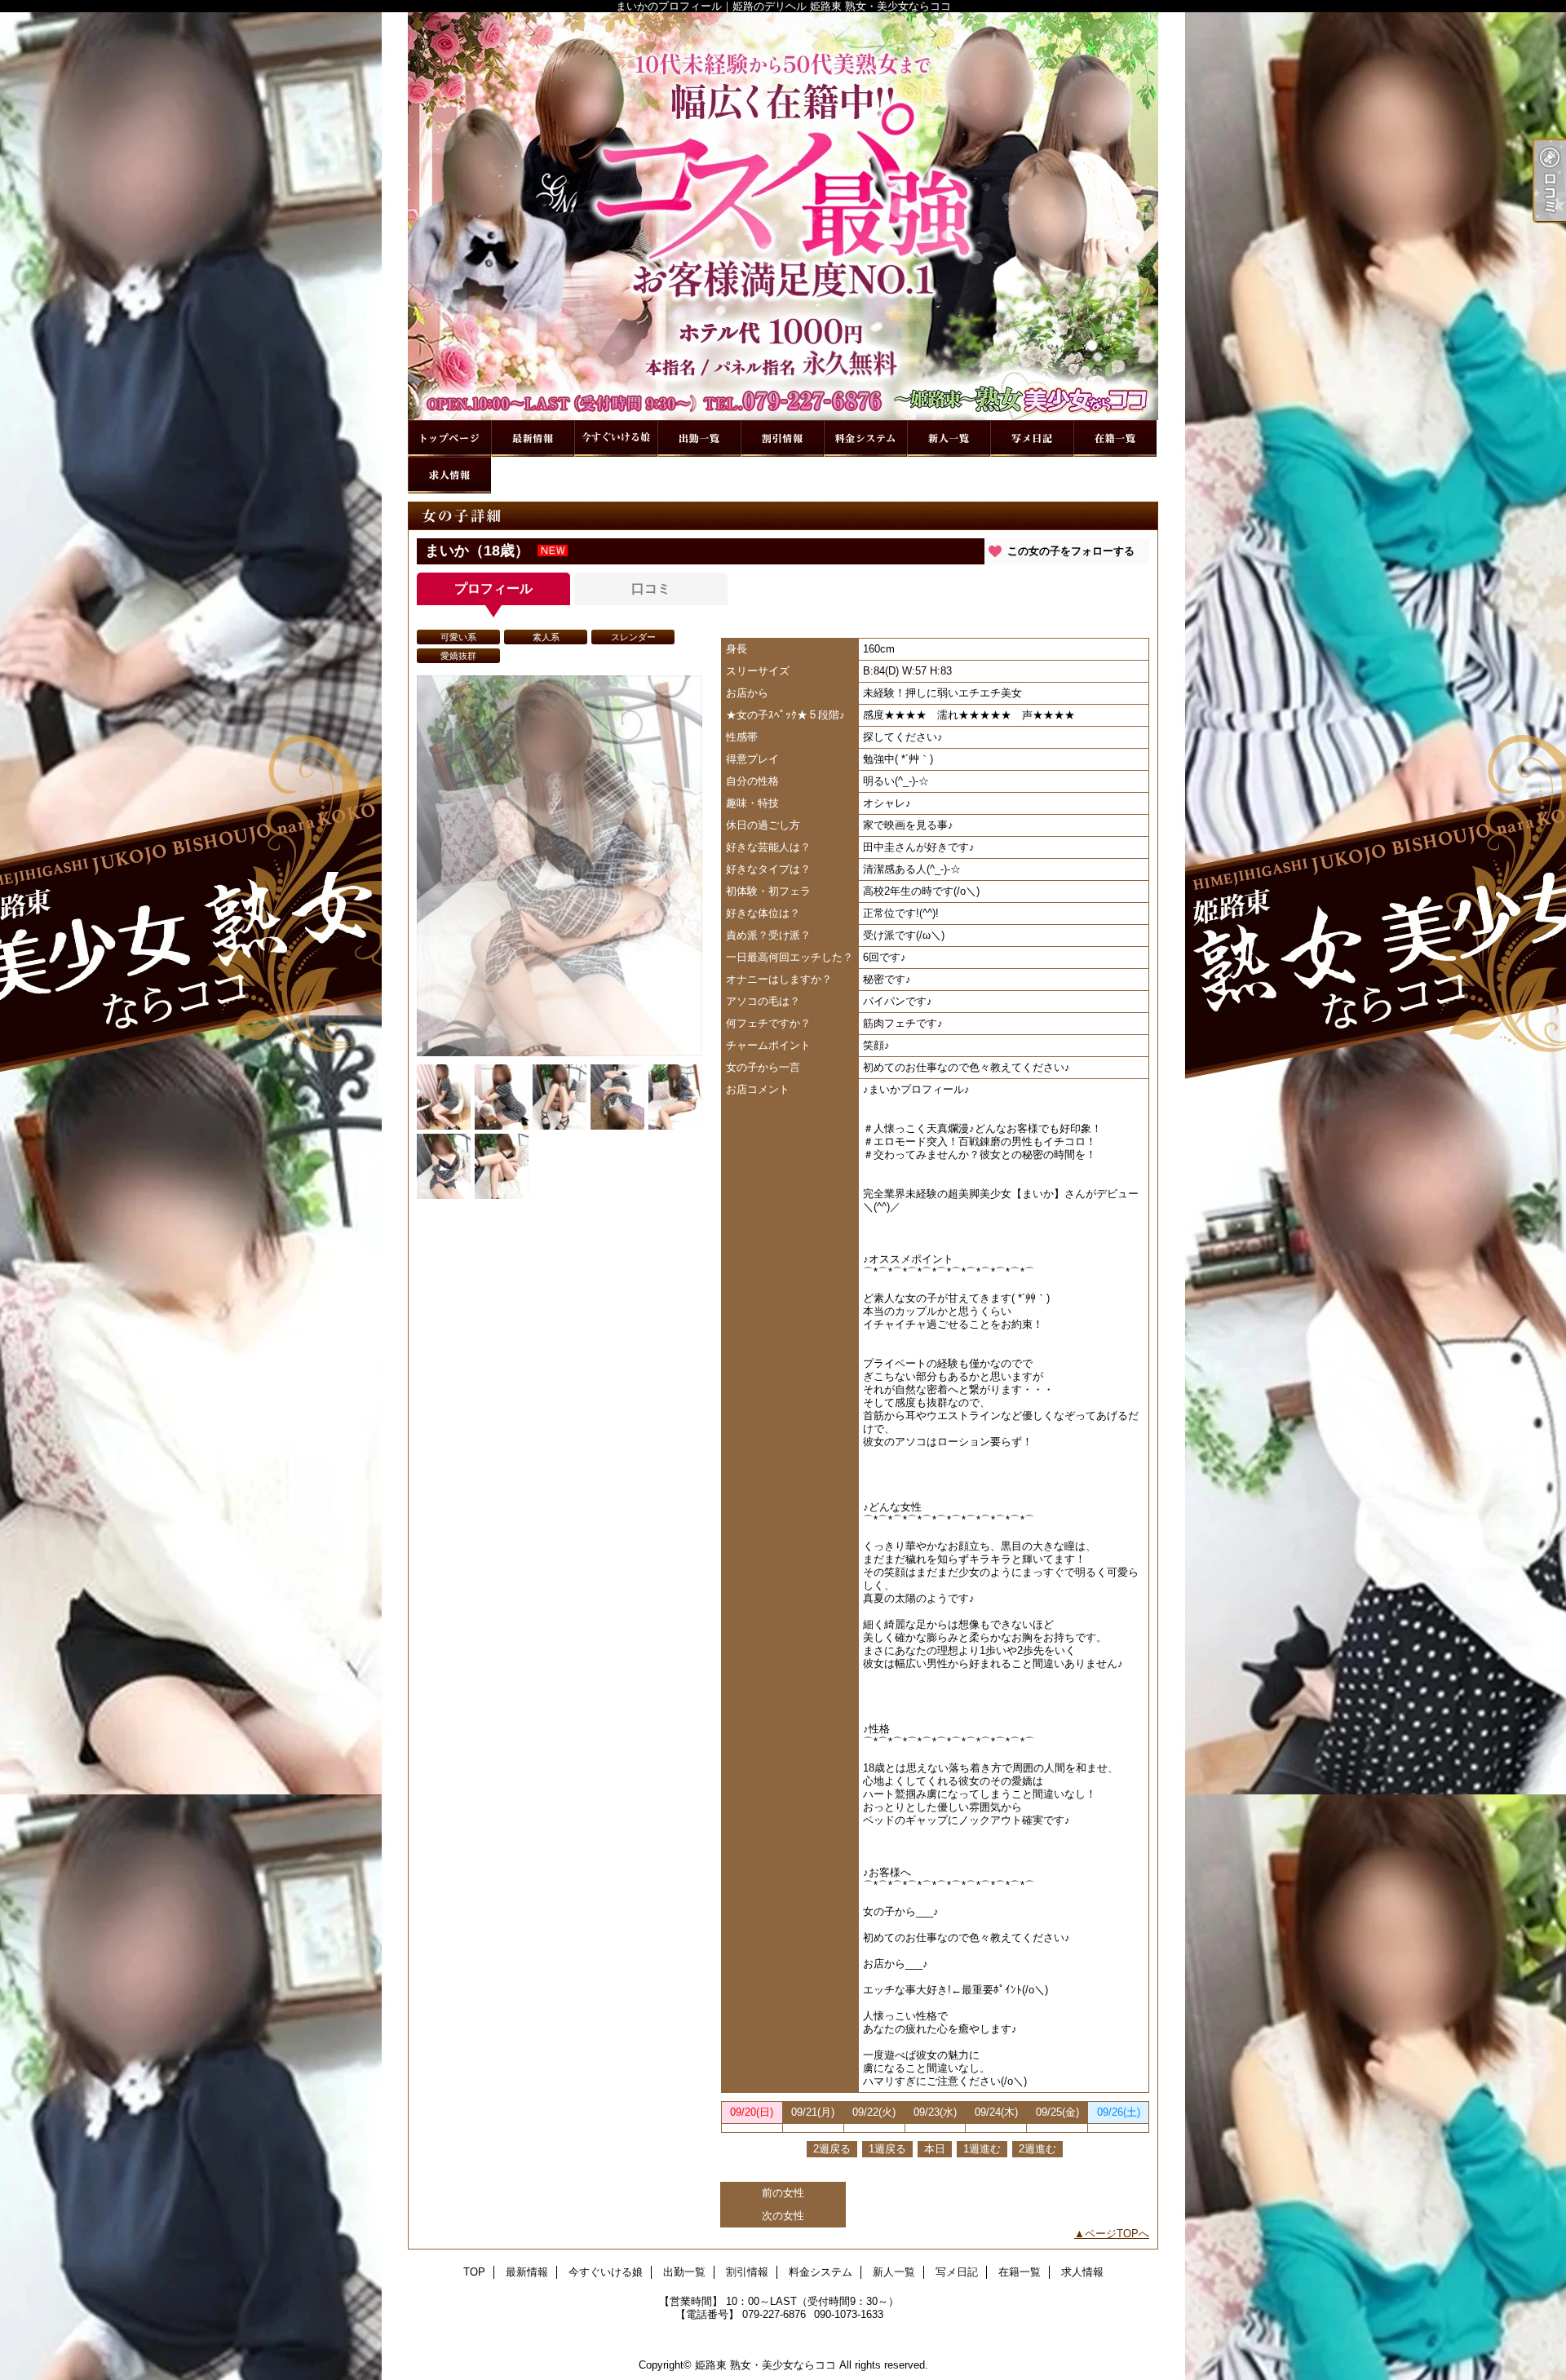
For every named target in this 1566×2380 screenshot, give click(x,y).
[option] (560, 866)
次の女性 (783, 2216)
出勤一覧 (699, 438)
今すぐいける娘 (616, 438)
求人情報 (449, 475)
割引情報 (782, 438)
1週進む (982, 2149)
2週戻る (832, 2149)
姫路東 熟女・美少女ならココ (765, 2365)
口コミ (651, 588)
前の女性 (783, 2193)
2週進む (1037, 2149)
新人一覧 (949, 438)
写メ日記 (1032, 438)
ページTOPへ (1117, 2234)
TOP (449, 438)
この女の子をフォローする (1071, 551)
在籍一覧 (1115, 438)
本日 (935, 2149)
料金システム (865, 438)
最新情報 (533, 438)
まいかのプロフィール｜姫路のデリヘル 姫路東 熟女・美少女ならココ (783, 216)
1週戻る (887, 2149)
